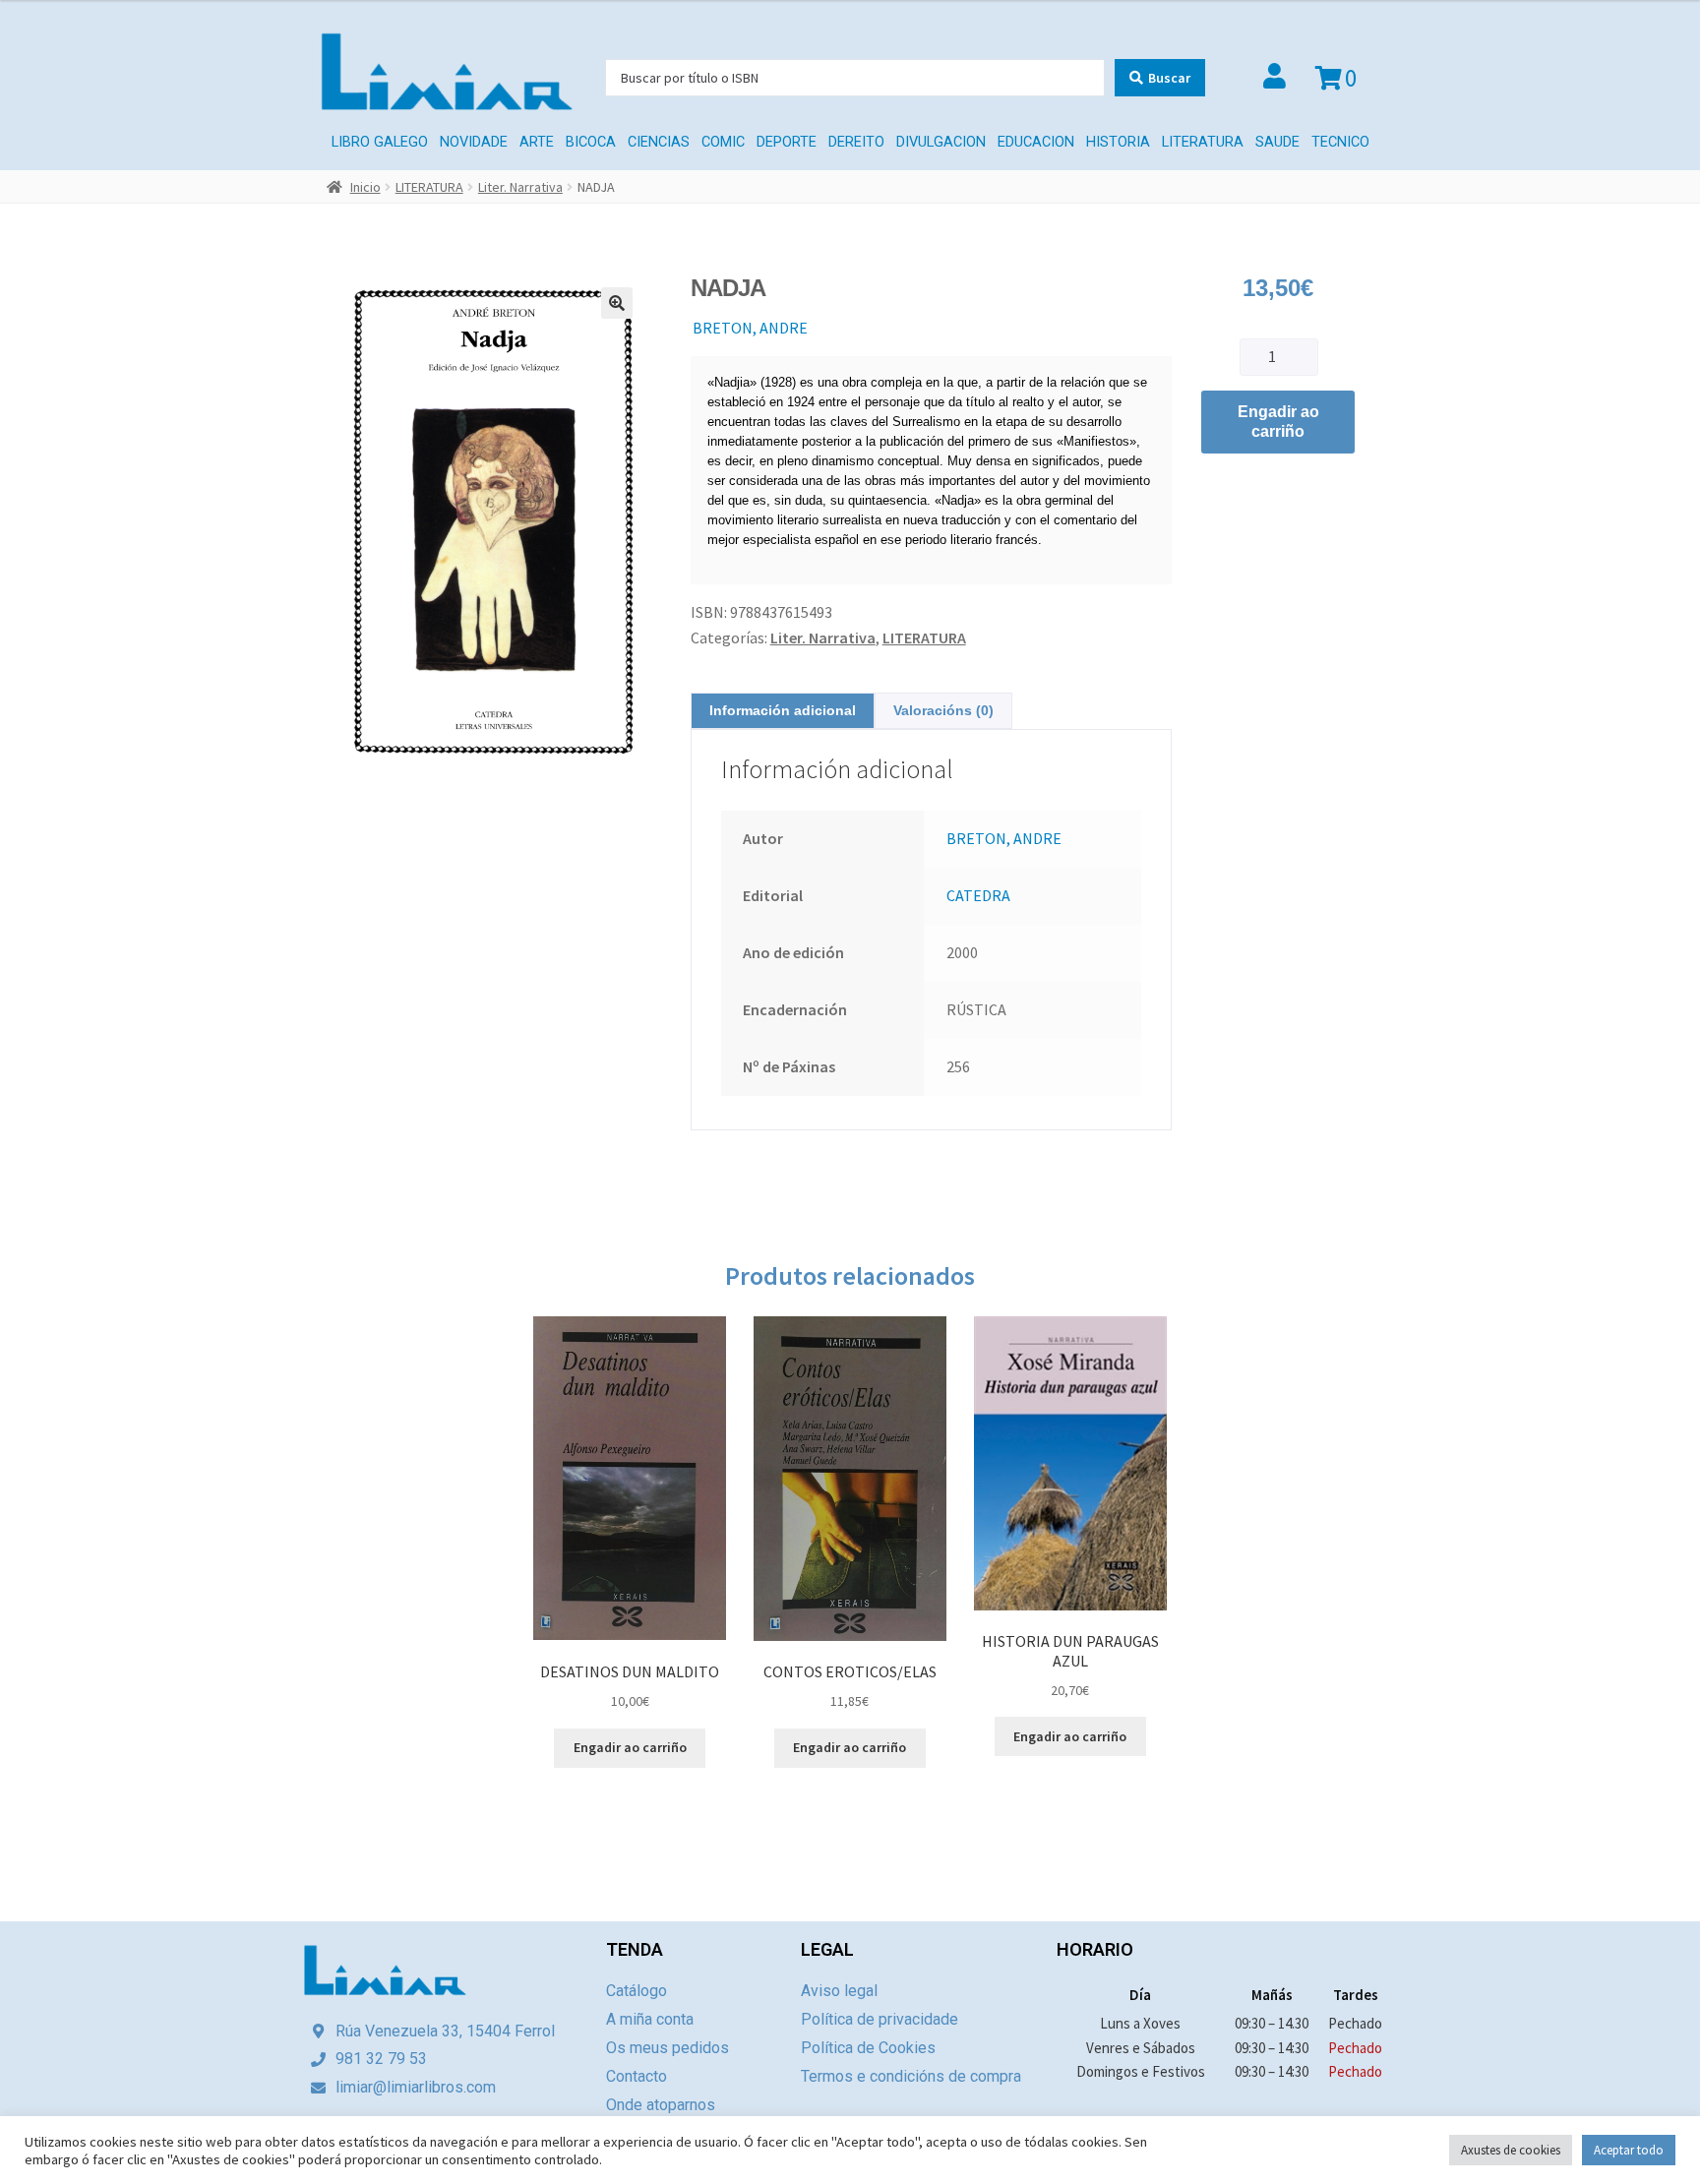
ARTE (537, 142)
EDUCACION (1036, 142)
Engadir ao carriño (1278, 422)
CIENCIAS (659, 142)
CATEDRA (978, 895)
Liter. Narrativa (520, 187)
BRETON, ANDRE (750, 328)
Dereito (856, 142)
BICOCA (591, 142)
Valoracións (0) (943, 710)
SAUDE (1277, 142)
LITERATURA (1203, 142)
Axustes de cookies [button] (1511, 2150)
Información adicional (783, 710)
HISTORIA (1118, 142)
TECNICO (1340, 142)
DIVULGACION (941, 142)
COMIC (723, 142)
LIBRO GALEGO (380, 142)
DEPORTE (787, 142)
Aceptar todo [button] (1629, 2150)
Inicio (365, 187)
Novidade (474, 142)
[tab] (783, 711)
